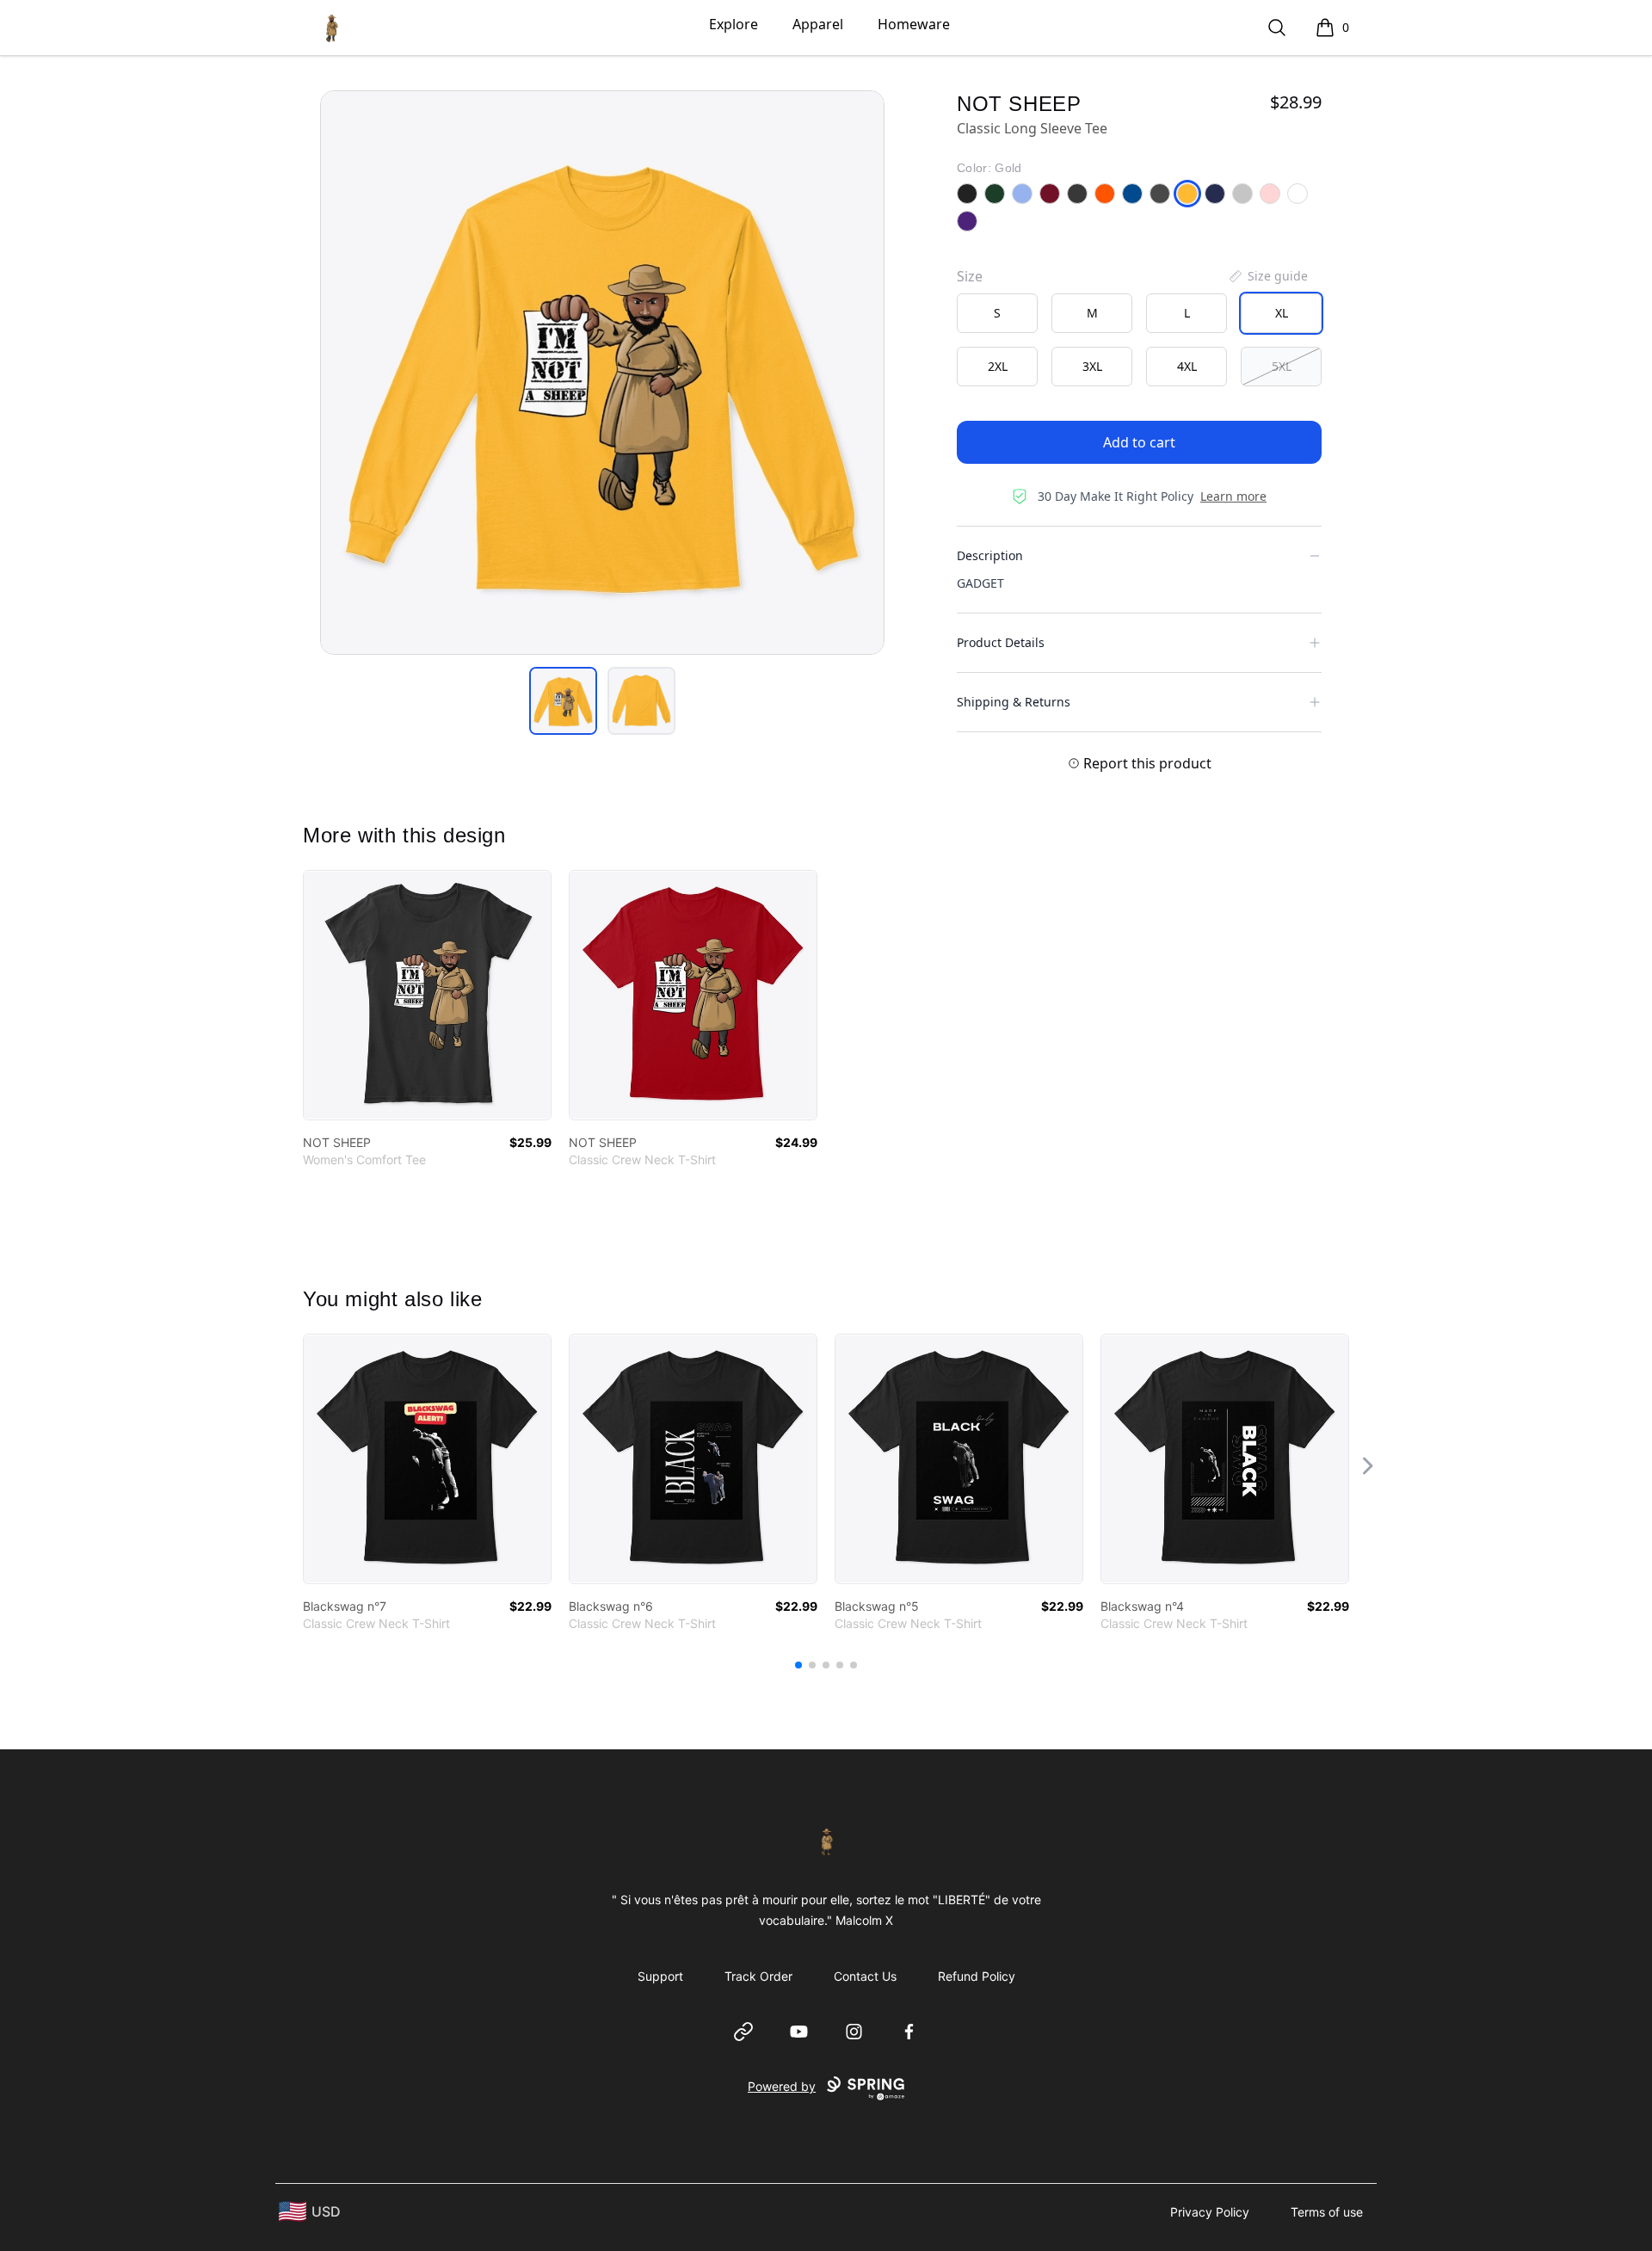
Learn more (1233, 496)
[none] (1267, 276)
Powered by (782, 2086)
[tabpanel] (602, 373)
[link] (427, 995)
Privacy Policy (1210, 2212)
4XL (1187, 366)
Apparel (818, 24)
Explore (734, 24)
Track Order (758, 1976)
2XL (998, 366)
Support (660, 1976)
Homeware (914, 24)
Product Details (1001, 642)
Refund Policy (977, 1976)
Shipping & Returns (1014, 702)
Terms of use (1327, 2212)
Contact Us (865, 1976)
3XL (1092, 366)
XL (1282, 313)
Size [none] (970, 276)
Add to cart (1139, 442)
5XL (1282, 366)
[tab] (563, 701)
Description (990, 555)
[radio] (997, 313)
